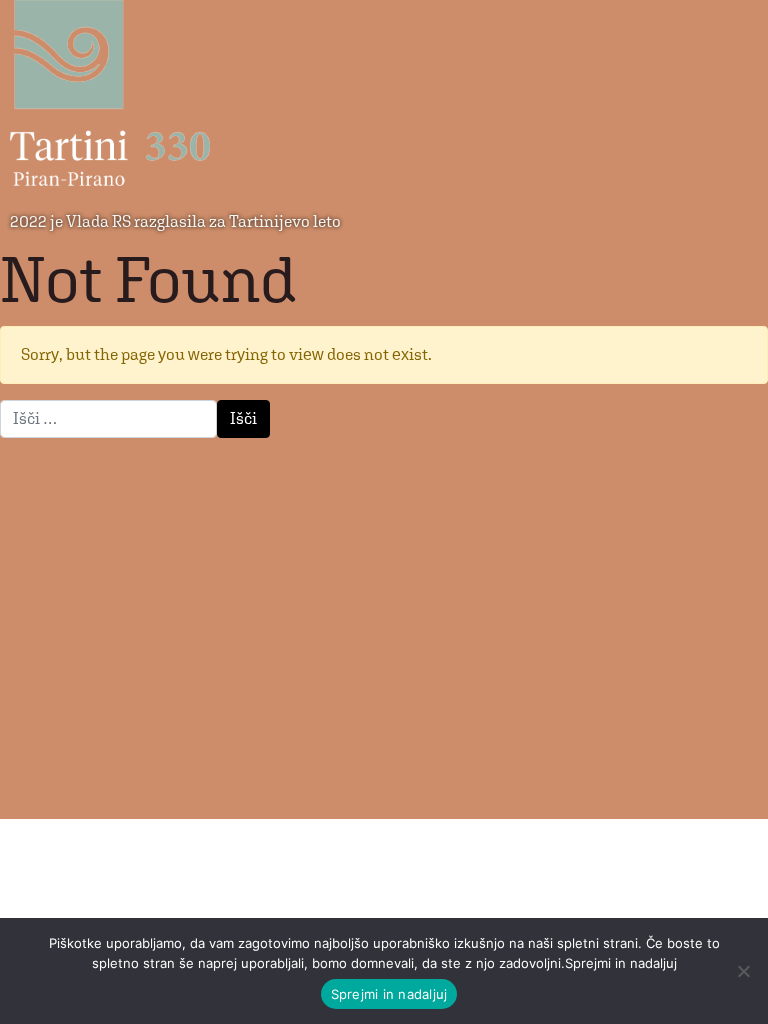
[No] (743, 971)
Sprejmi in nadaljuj (389, 994)
